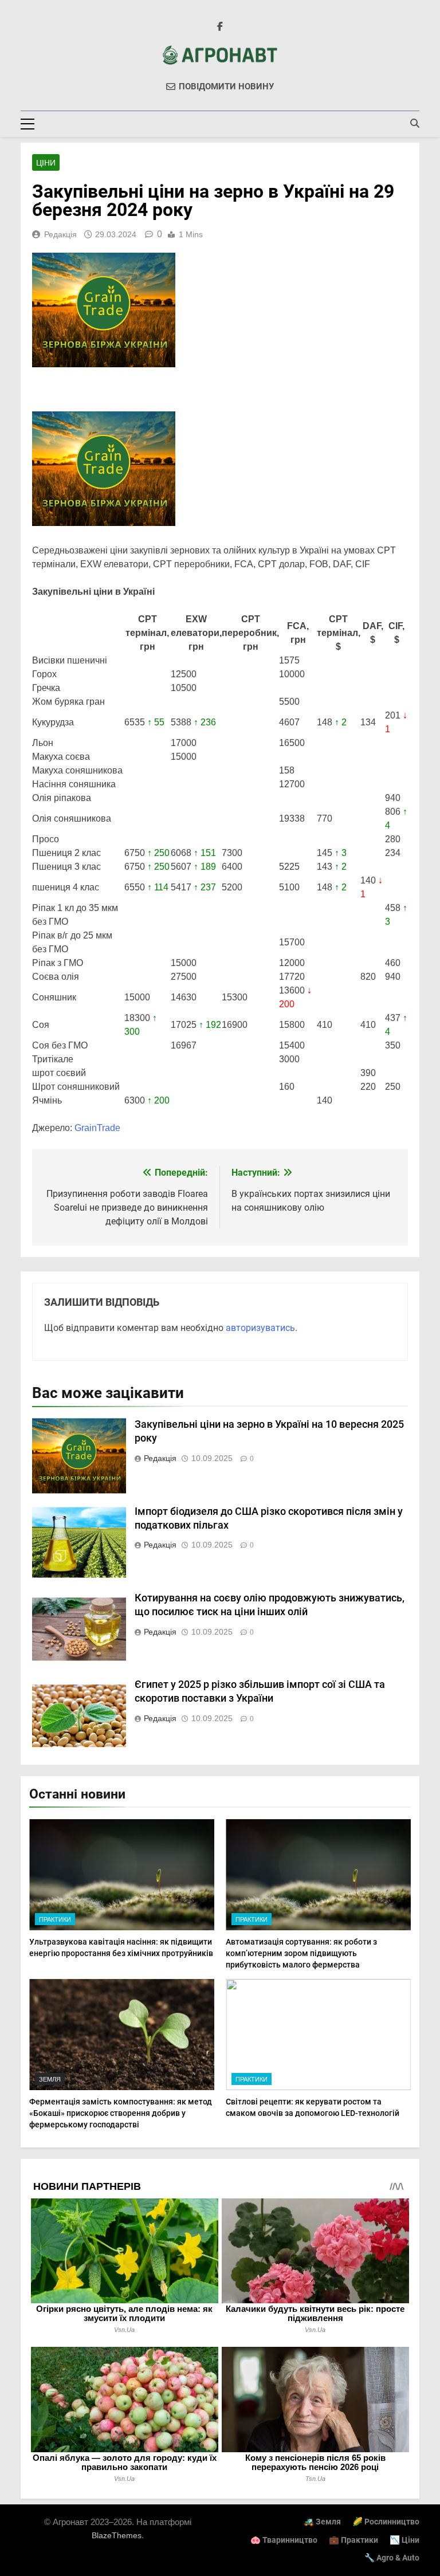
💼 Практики (353, 2540)
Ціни (46, 163)
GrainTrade (97, 1128)
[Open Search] (415, 123)
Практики (55, 1919)
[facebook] (220, 27)
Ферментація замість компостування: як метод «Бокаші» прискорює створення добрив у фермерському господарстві (121, 2113)
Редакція (60, 234)
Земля (50, 2079)
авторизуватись (260, 1328)
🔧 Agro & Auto (392, 2558)
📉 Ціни (404, 2540)
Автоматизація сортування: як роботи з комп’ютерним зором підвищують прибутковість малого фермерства (301, 1953)
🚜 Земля (322, 2522)
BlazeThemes (117, 2535)
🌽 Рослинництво (386, 2522)
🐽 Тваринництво (284, 2540)
